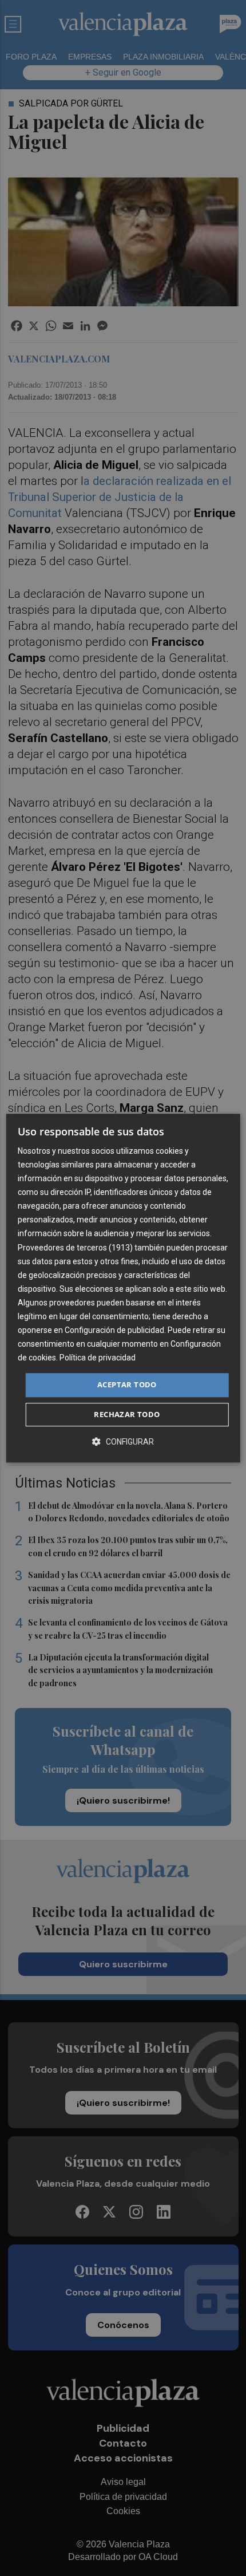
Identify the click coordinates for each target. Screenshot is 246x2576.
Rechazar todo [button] (127, 1414)
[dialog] (123, 1288)
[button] (123, 1441)
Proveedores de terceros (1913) (75, 1248)
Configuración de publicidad (114, 1330)
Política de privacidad (98, 1358)
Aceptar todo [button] (127, 1385)
